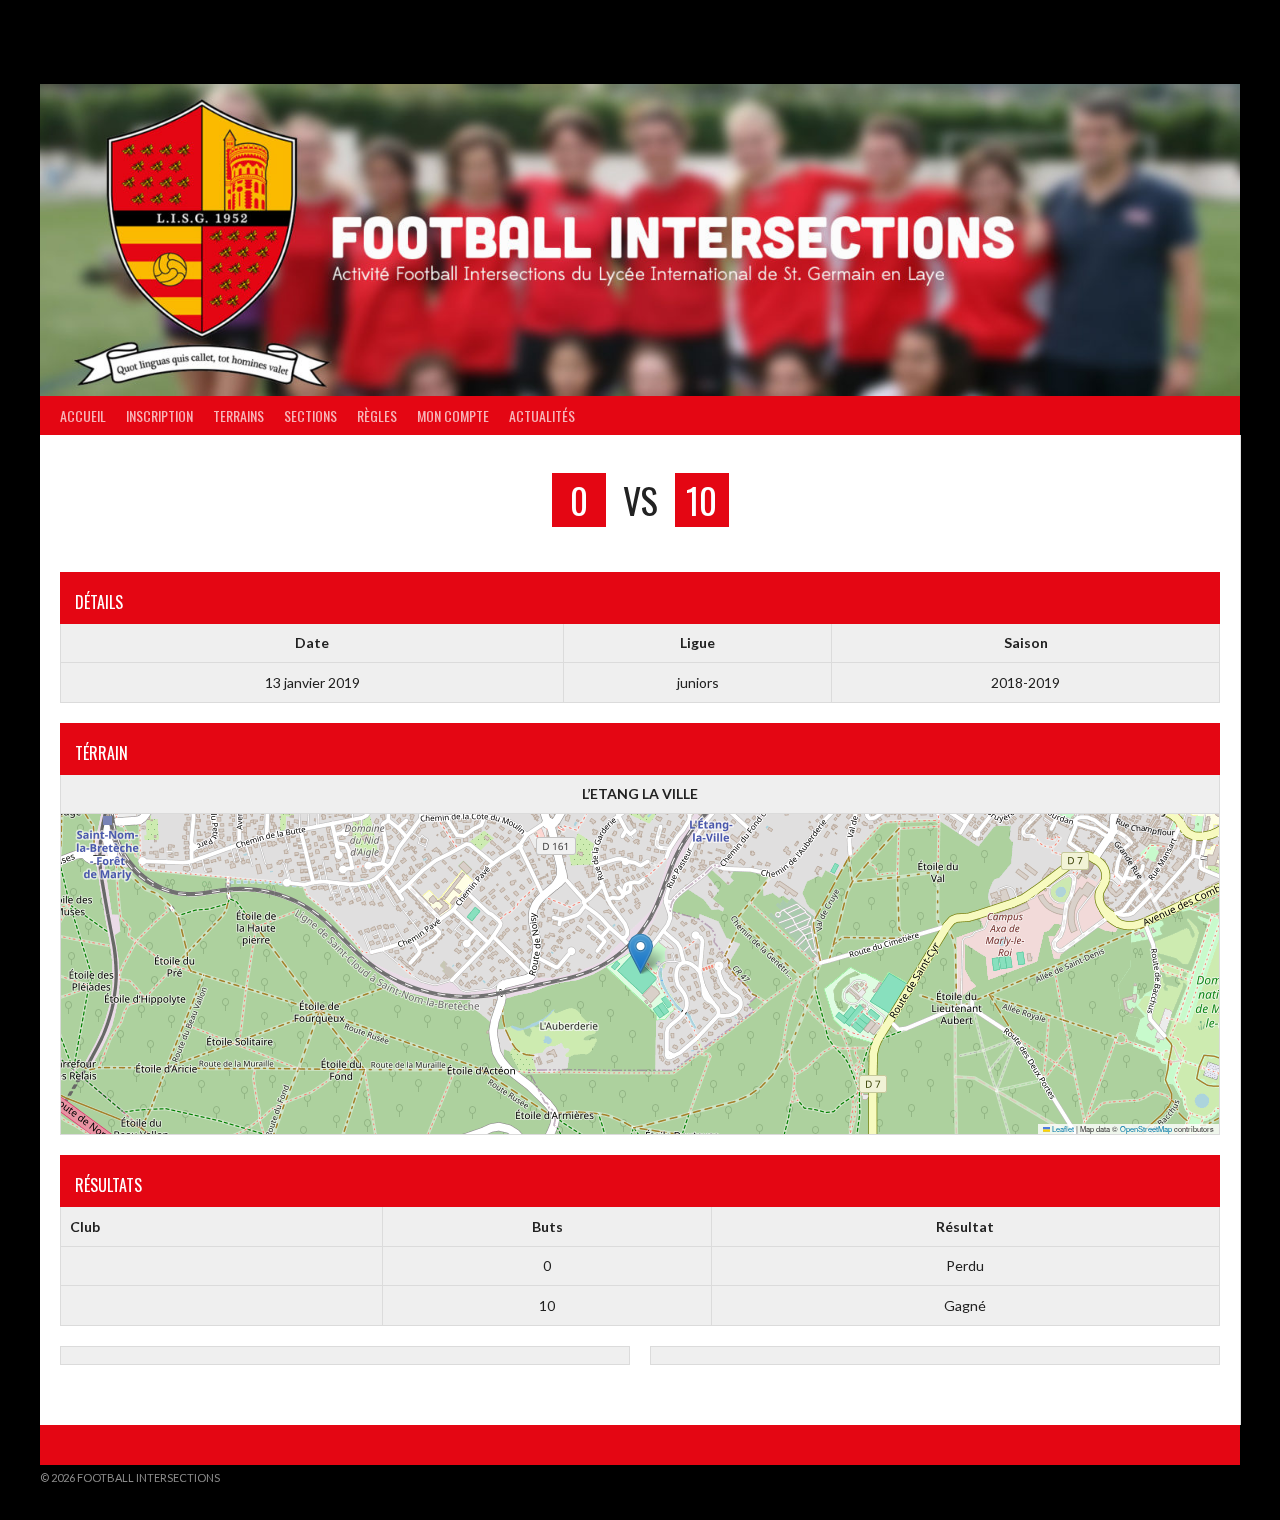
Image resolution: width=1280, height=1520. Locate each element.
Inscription (159, 415)
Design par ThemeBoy (1178, 1477)
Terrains (238, 415)
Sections (310, 415)
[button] (640, 953)
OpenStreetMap (1146, 1128)
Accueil (83, 415)
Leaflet (1062, 1128)
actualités (542, 415)
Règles (377, 415)
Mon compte (453, 415)
